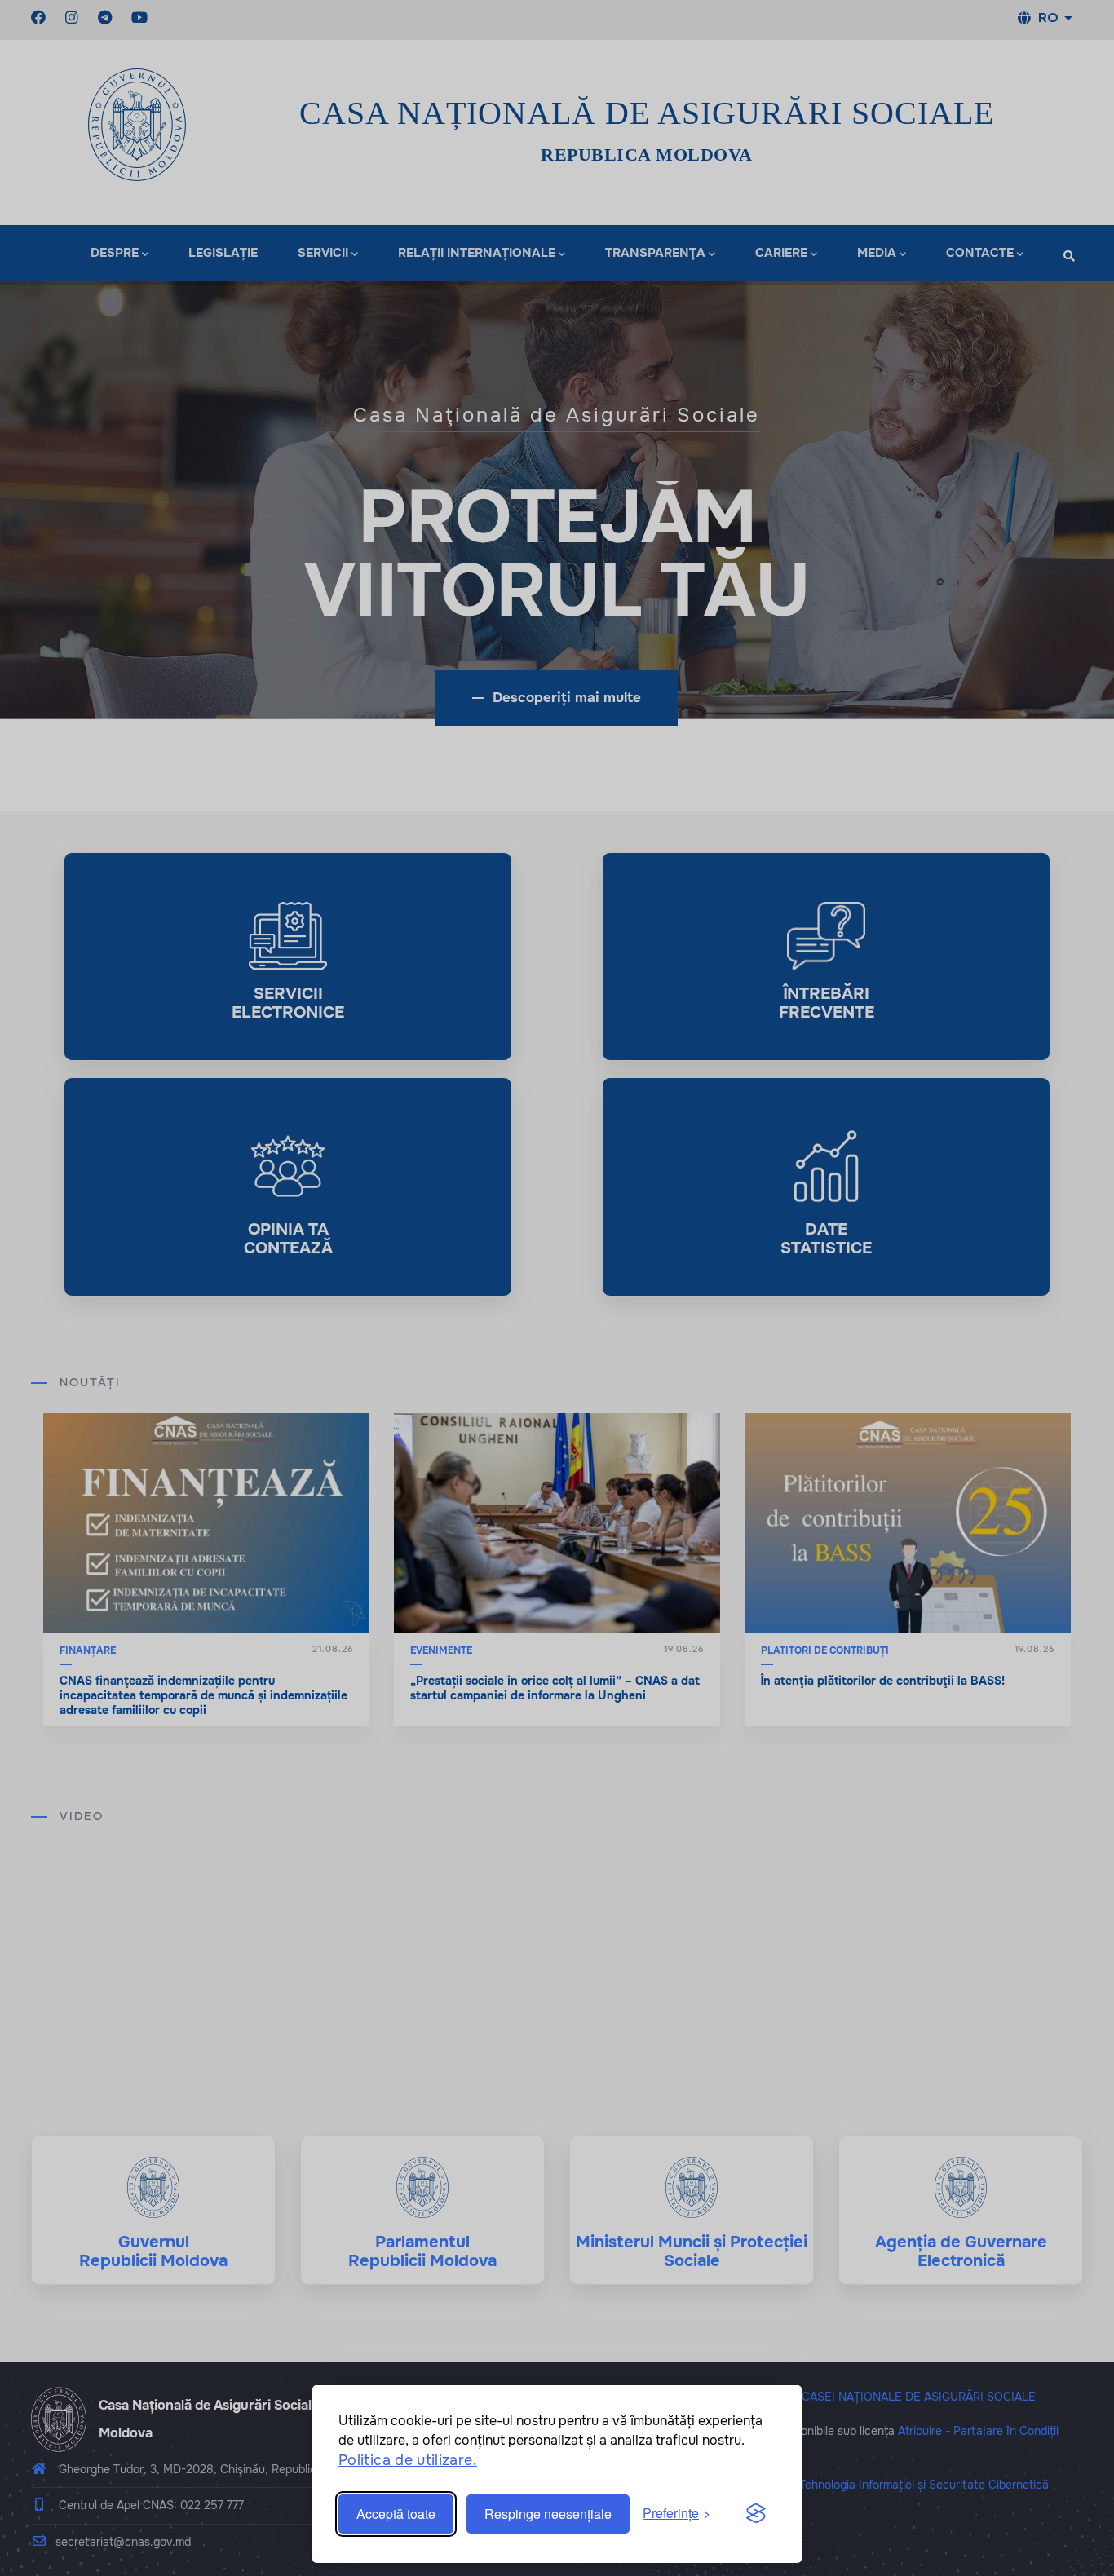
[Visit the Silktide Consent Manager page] (756, 2514)
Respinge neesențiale (548, 2514)
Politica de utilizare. (408, 2460)
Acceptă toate (396, 2514)
